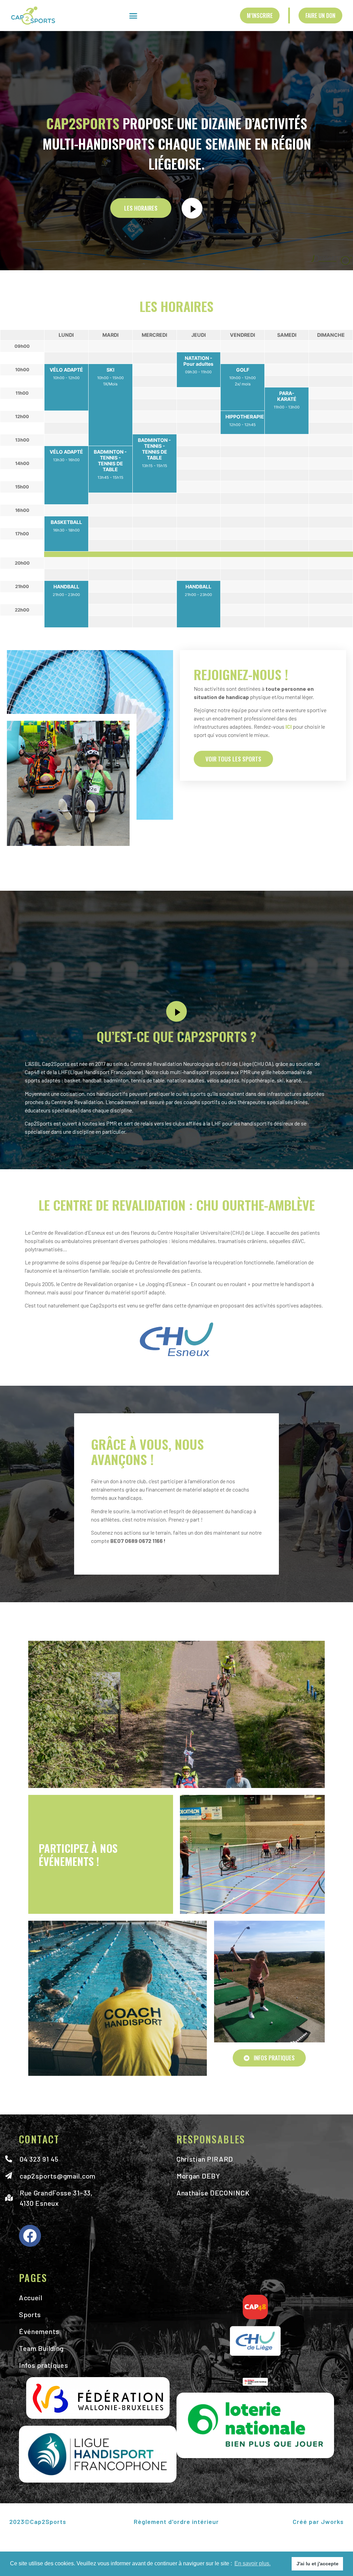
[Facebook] (30, 2236)
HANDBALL (66, 587)
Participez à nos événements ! (78, 1855)
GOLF (243, 370)
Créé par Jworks (318, 2522)
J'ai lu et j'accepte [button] (317, 2564)
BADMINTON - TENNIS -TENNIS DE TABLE (154, 449)
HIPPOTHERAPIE (245, 417)
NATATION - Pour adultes (198, 361)
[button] (133, 16)
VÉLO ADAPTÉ (66, 370)
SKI (110, 370)
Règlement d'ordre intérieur (176, 2522)
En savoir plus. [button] (253, 2563)
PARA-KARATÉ (287, 396)
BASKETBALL (66, 522)
